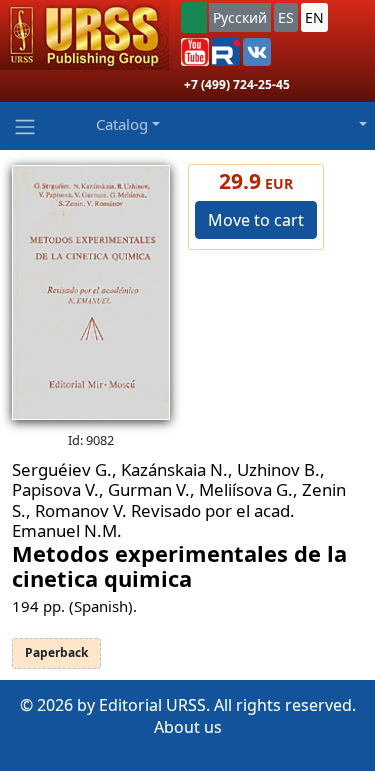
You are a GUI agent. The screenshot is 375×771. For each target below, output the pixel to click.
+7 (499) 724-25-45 (237, 84)
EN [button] (314, 17)
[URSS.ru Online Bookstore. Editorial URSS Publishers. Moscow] (84, 35)
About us (188, 727)
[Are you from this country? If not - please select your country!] (194, 17)
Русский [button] (240, 17)
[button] (195, 52)
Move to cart (256, 220)
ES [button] (286, 17)
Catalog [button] (122, 124)
